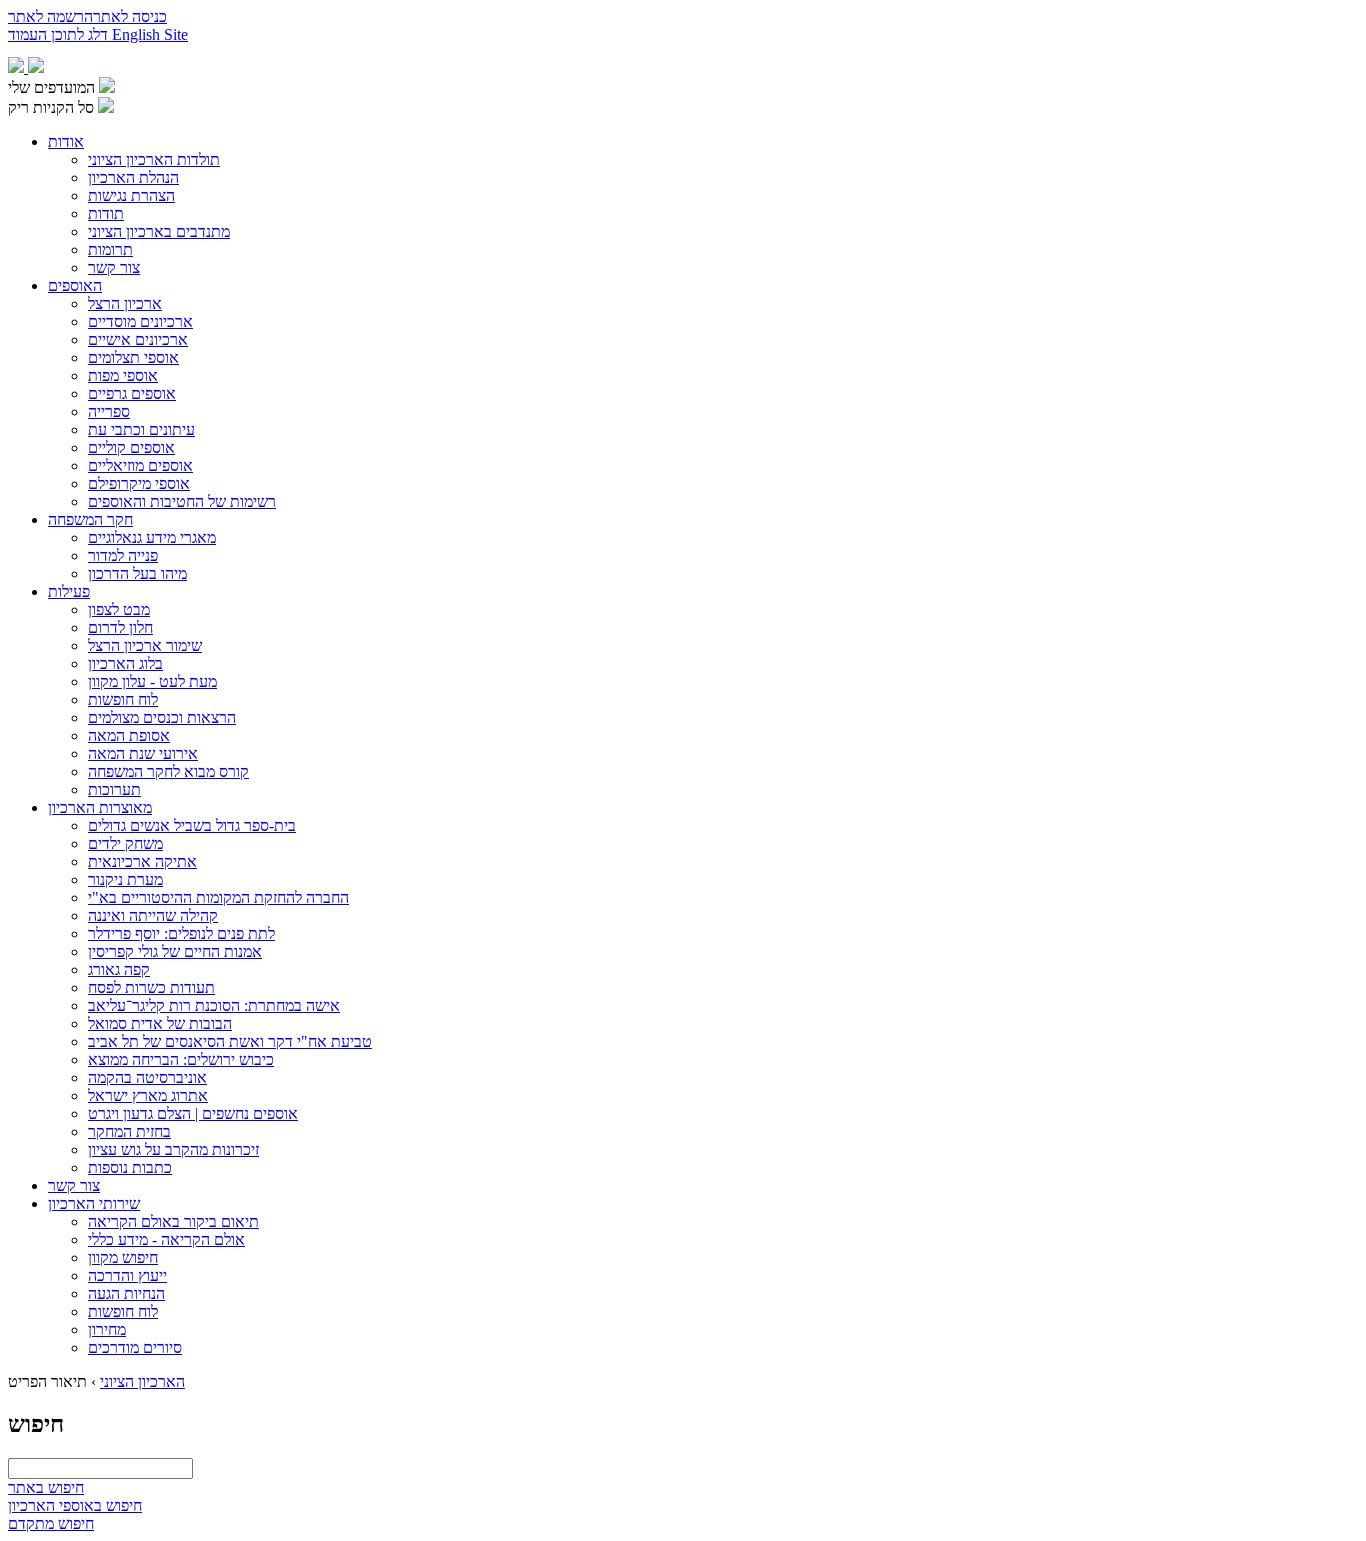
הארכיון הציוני (142, 1381)
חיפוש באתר (46, 1487)
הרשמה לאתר (50, 16)
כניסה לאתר (130, 16)
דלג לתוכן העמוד (60, 34)
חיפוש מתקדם (51, 1523)
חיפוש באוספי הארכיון (75, 1505)
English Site (150, 34)
